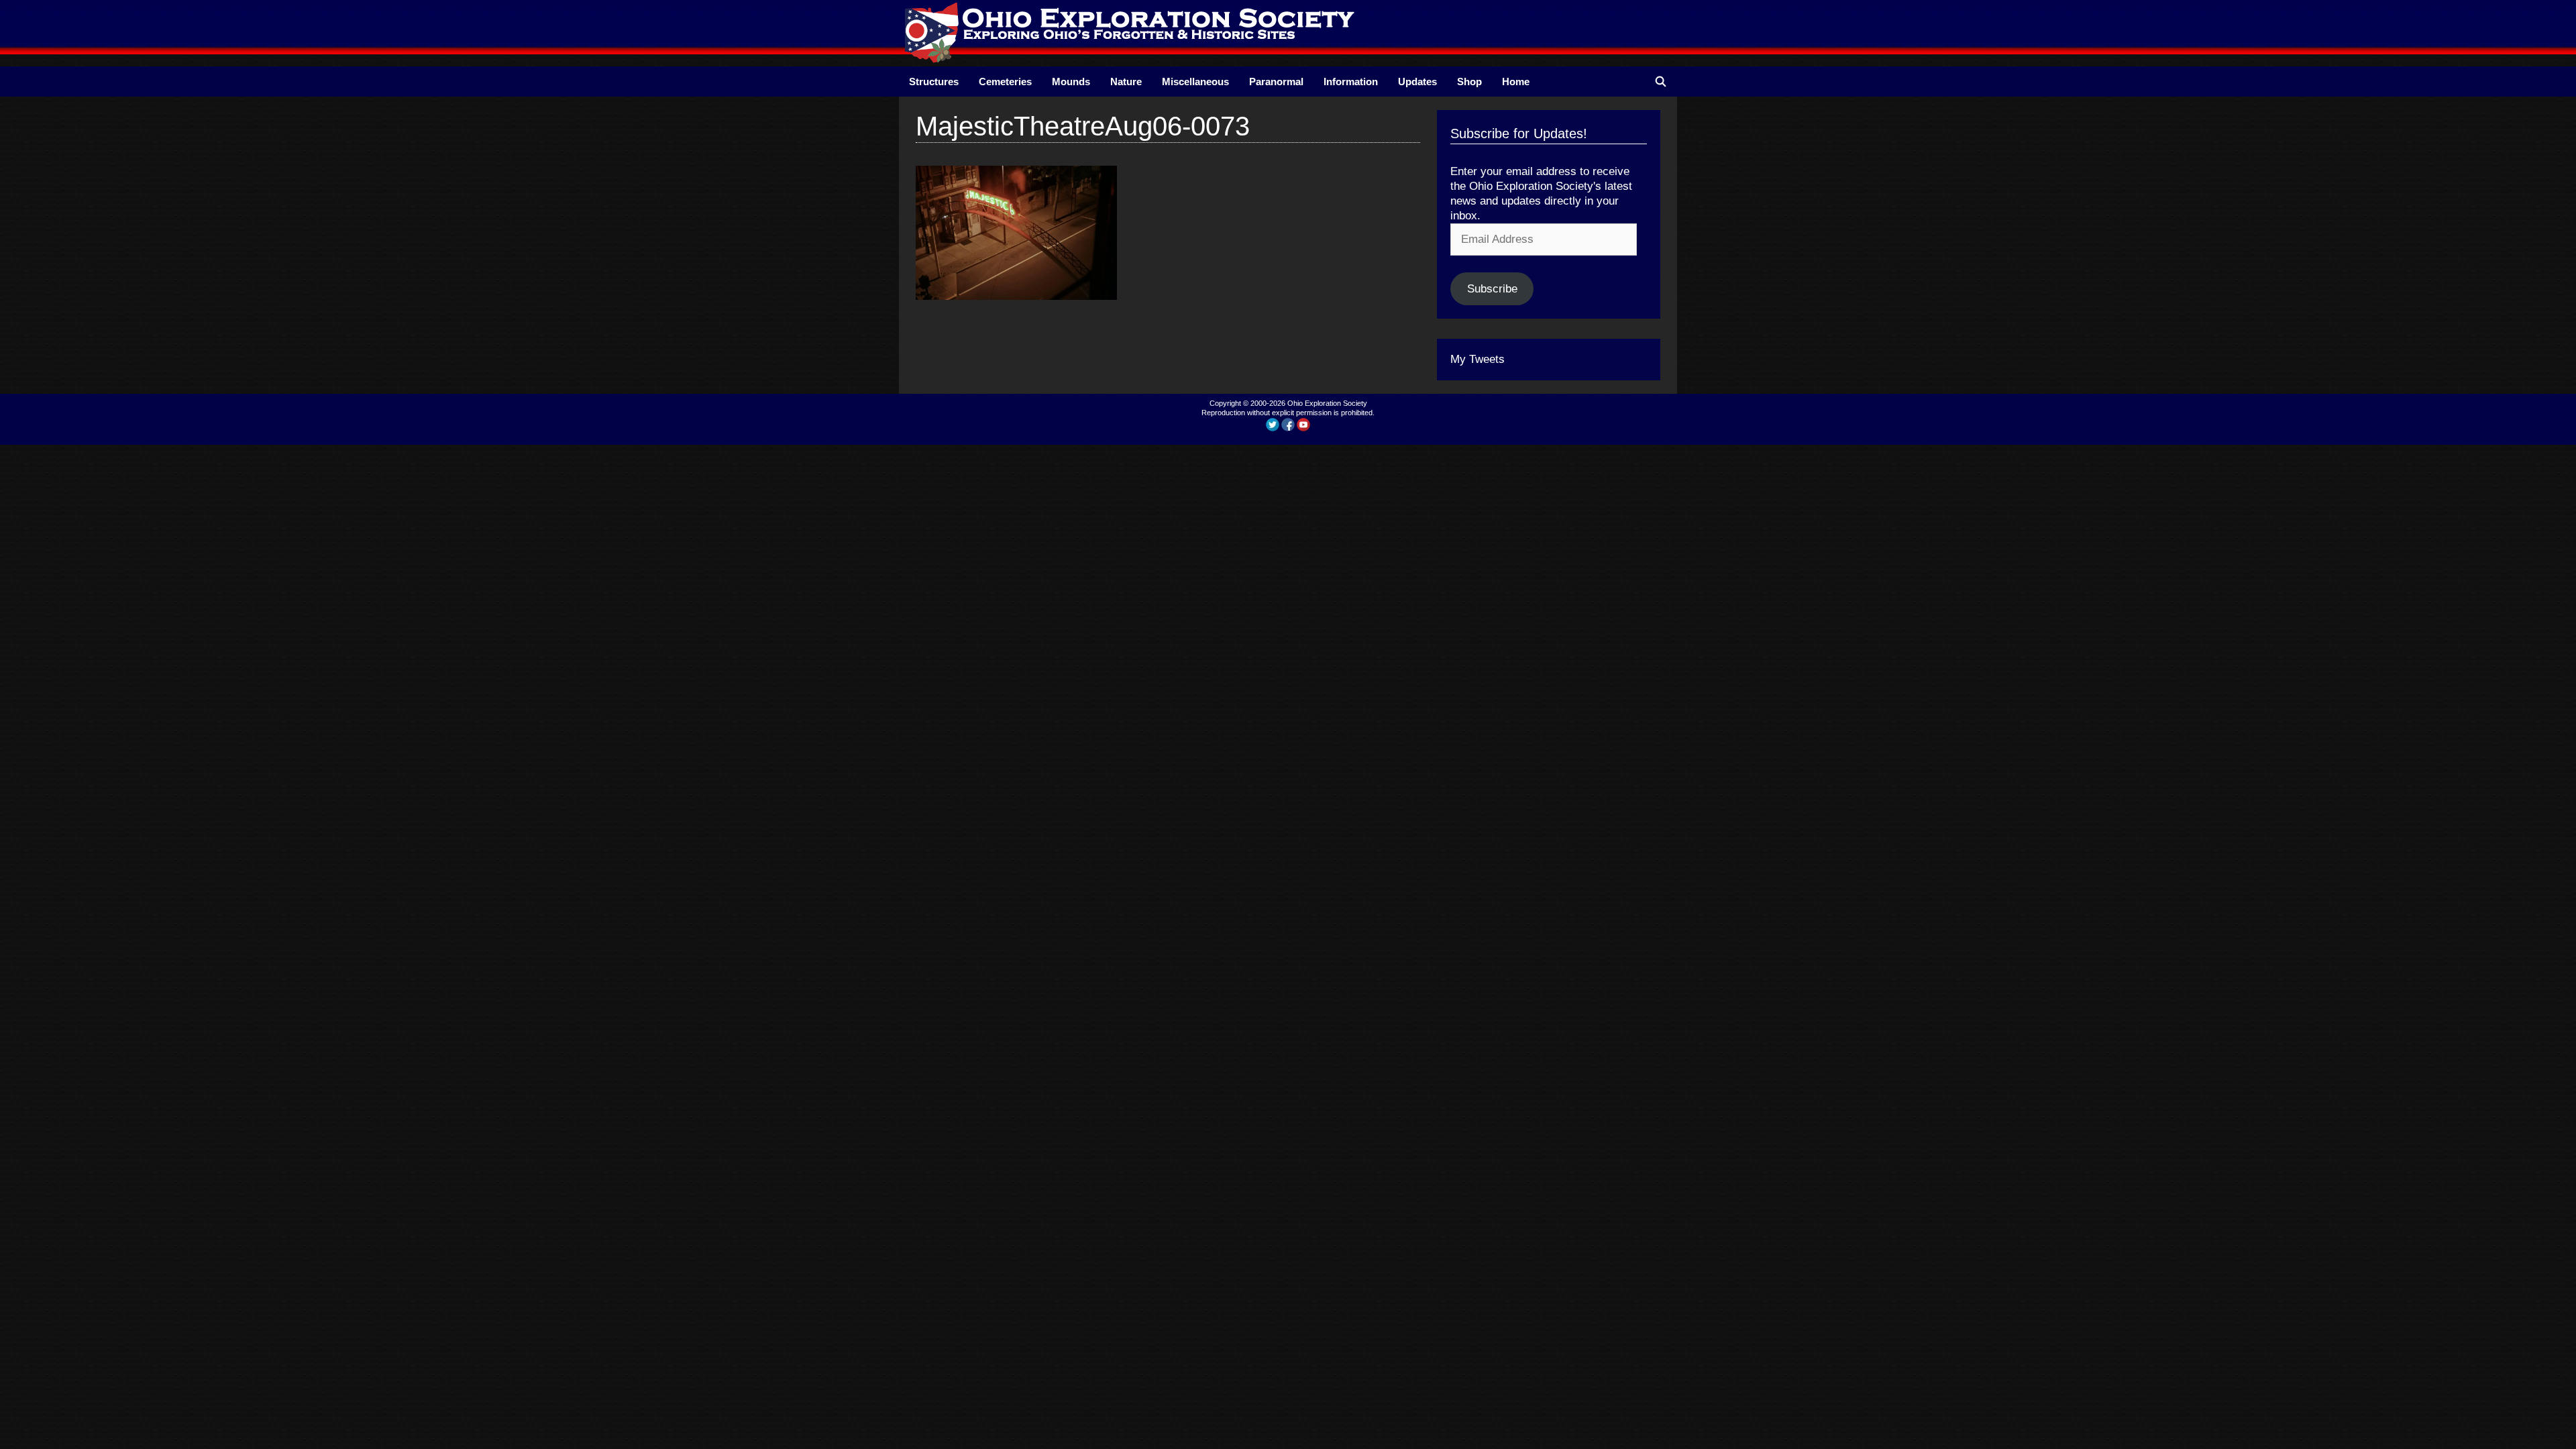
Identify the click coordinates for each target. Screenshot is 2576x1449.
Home (1516, 82)
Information (1351, 82)
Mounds (1071, 82)
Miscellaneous (1195, 82)
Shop (1469, 82)
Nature (1126, 82)
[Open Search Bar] (1661, 82)
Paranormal (1276, 82)
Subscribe (1492, 289)
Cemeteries (1005, 82)
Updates (1417, 82)
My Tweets (1478, 359)
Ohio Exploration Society (1327, 403)
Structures (934, 82)
